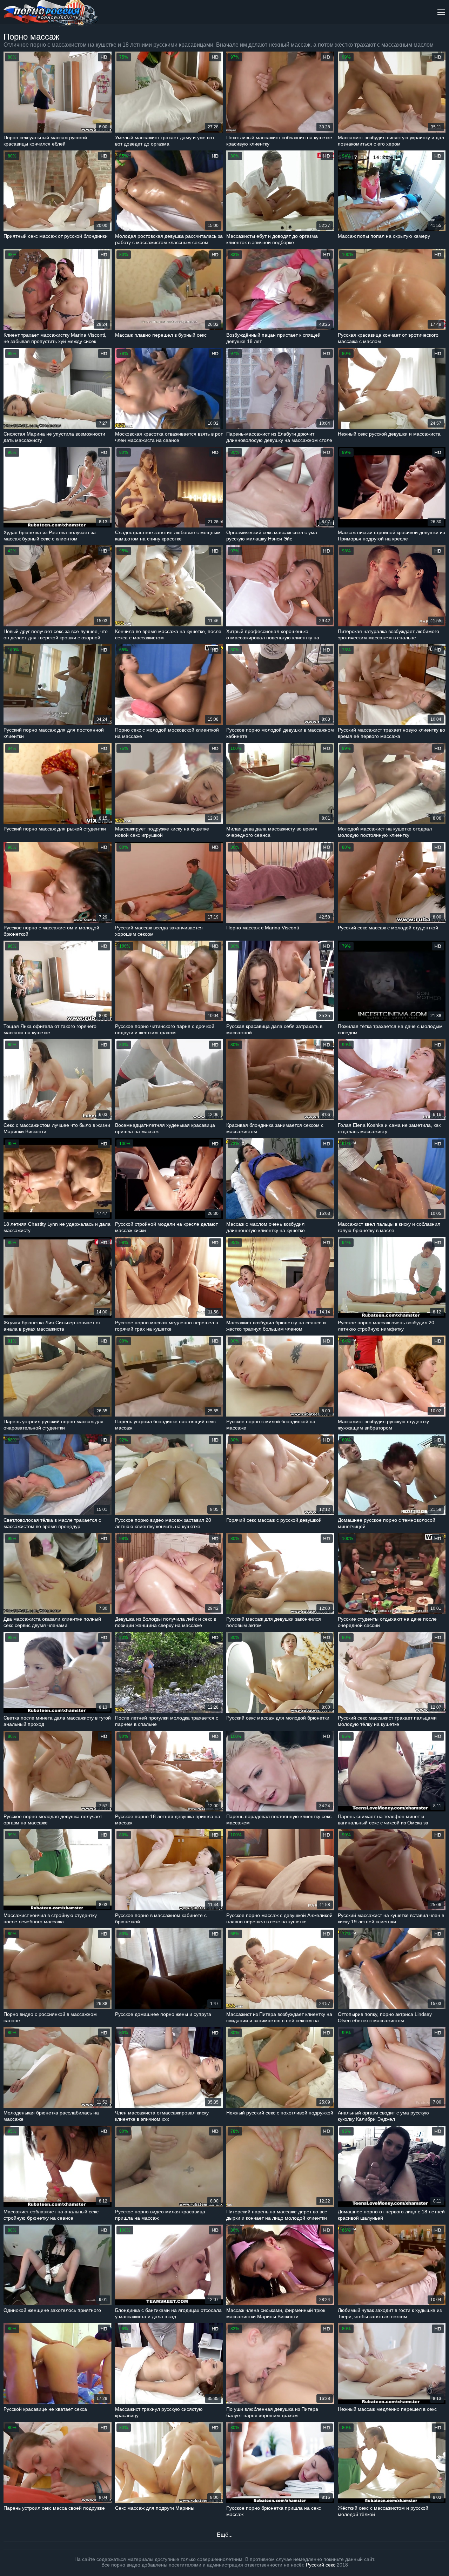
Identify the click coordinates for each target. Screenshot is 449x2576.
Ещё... (225, 2535)
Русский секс (321, 2565)
